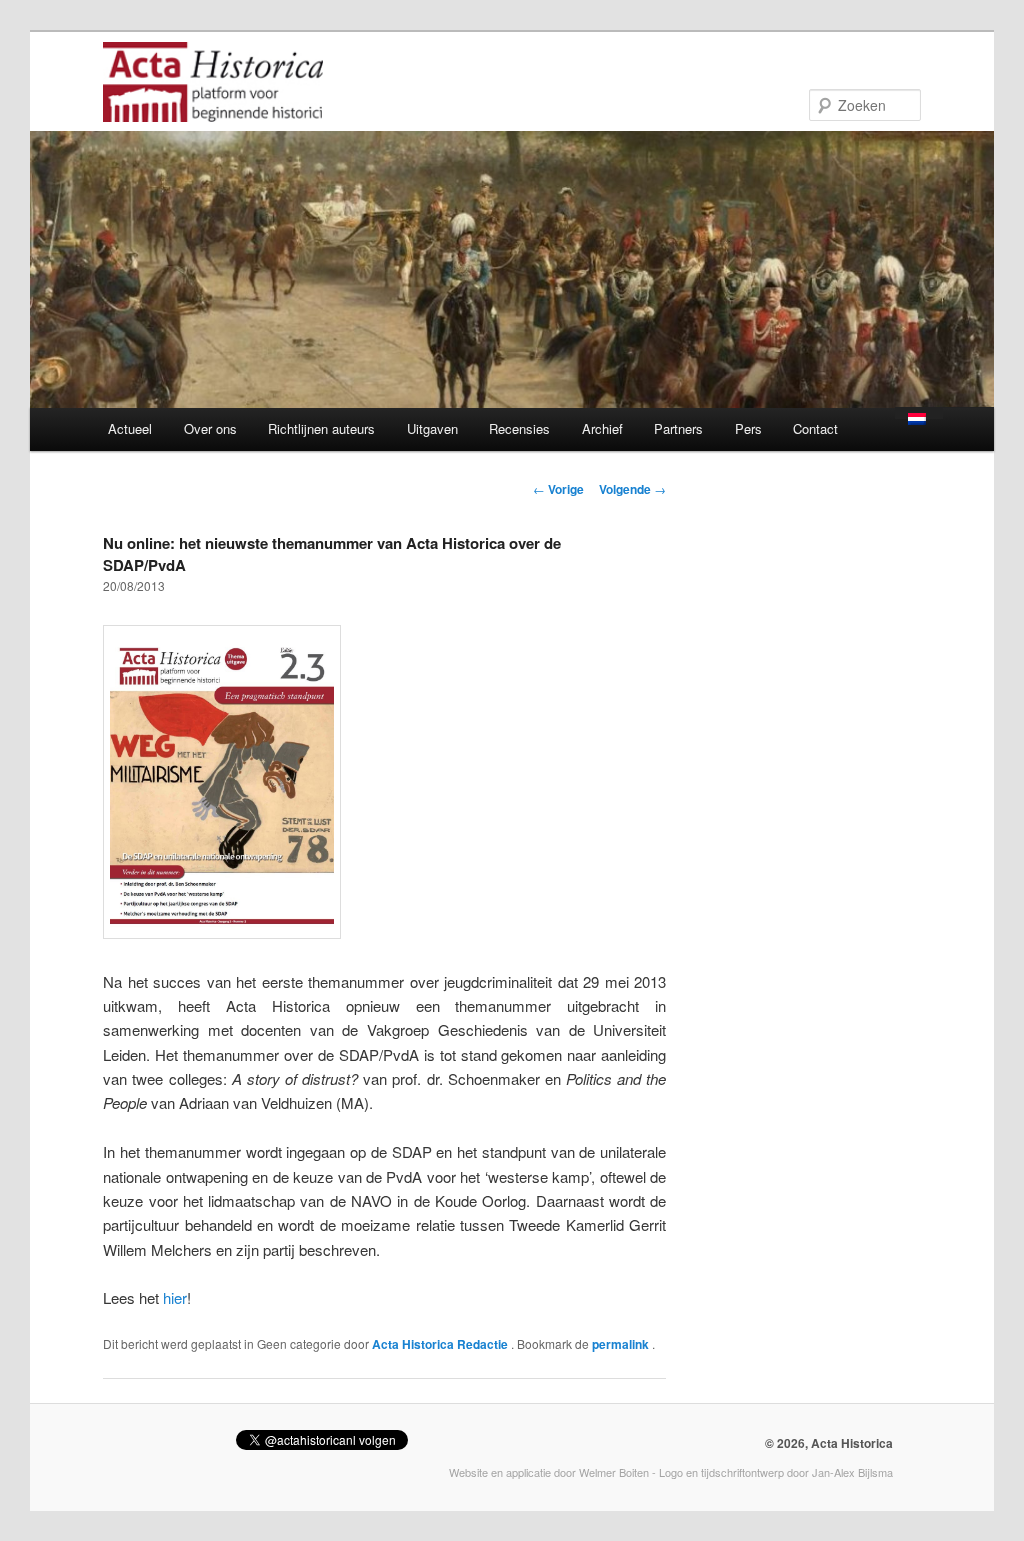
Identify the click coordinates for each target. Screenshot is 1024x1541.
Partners (678, 428)
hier (175, 1297)
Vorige (558, 489)
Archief (602, 428)
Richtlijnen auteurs (321, 428)
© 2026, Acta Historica (829, 1443)
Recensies (519, 428)
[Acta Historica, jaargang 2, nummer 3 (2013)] (222, 932)
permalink (622, 1344)
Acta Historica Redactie (441, 1344)
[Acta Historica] (213, 108)
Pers (748, 428)
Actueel (130, 428)
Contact (815, 428)
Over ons (210, 428)
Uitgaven (432, 428)
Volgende (632, 489)
